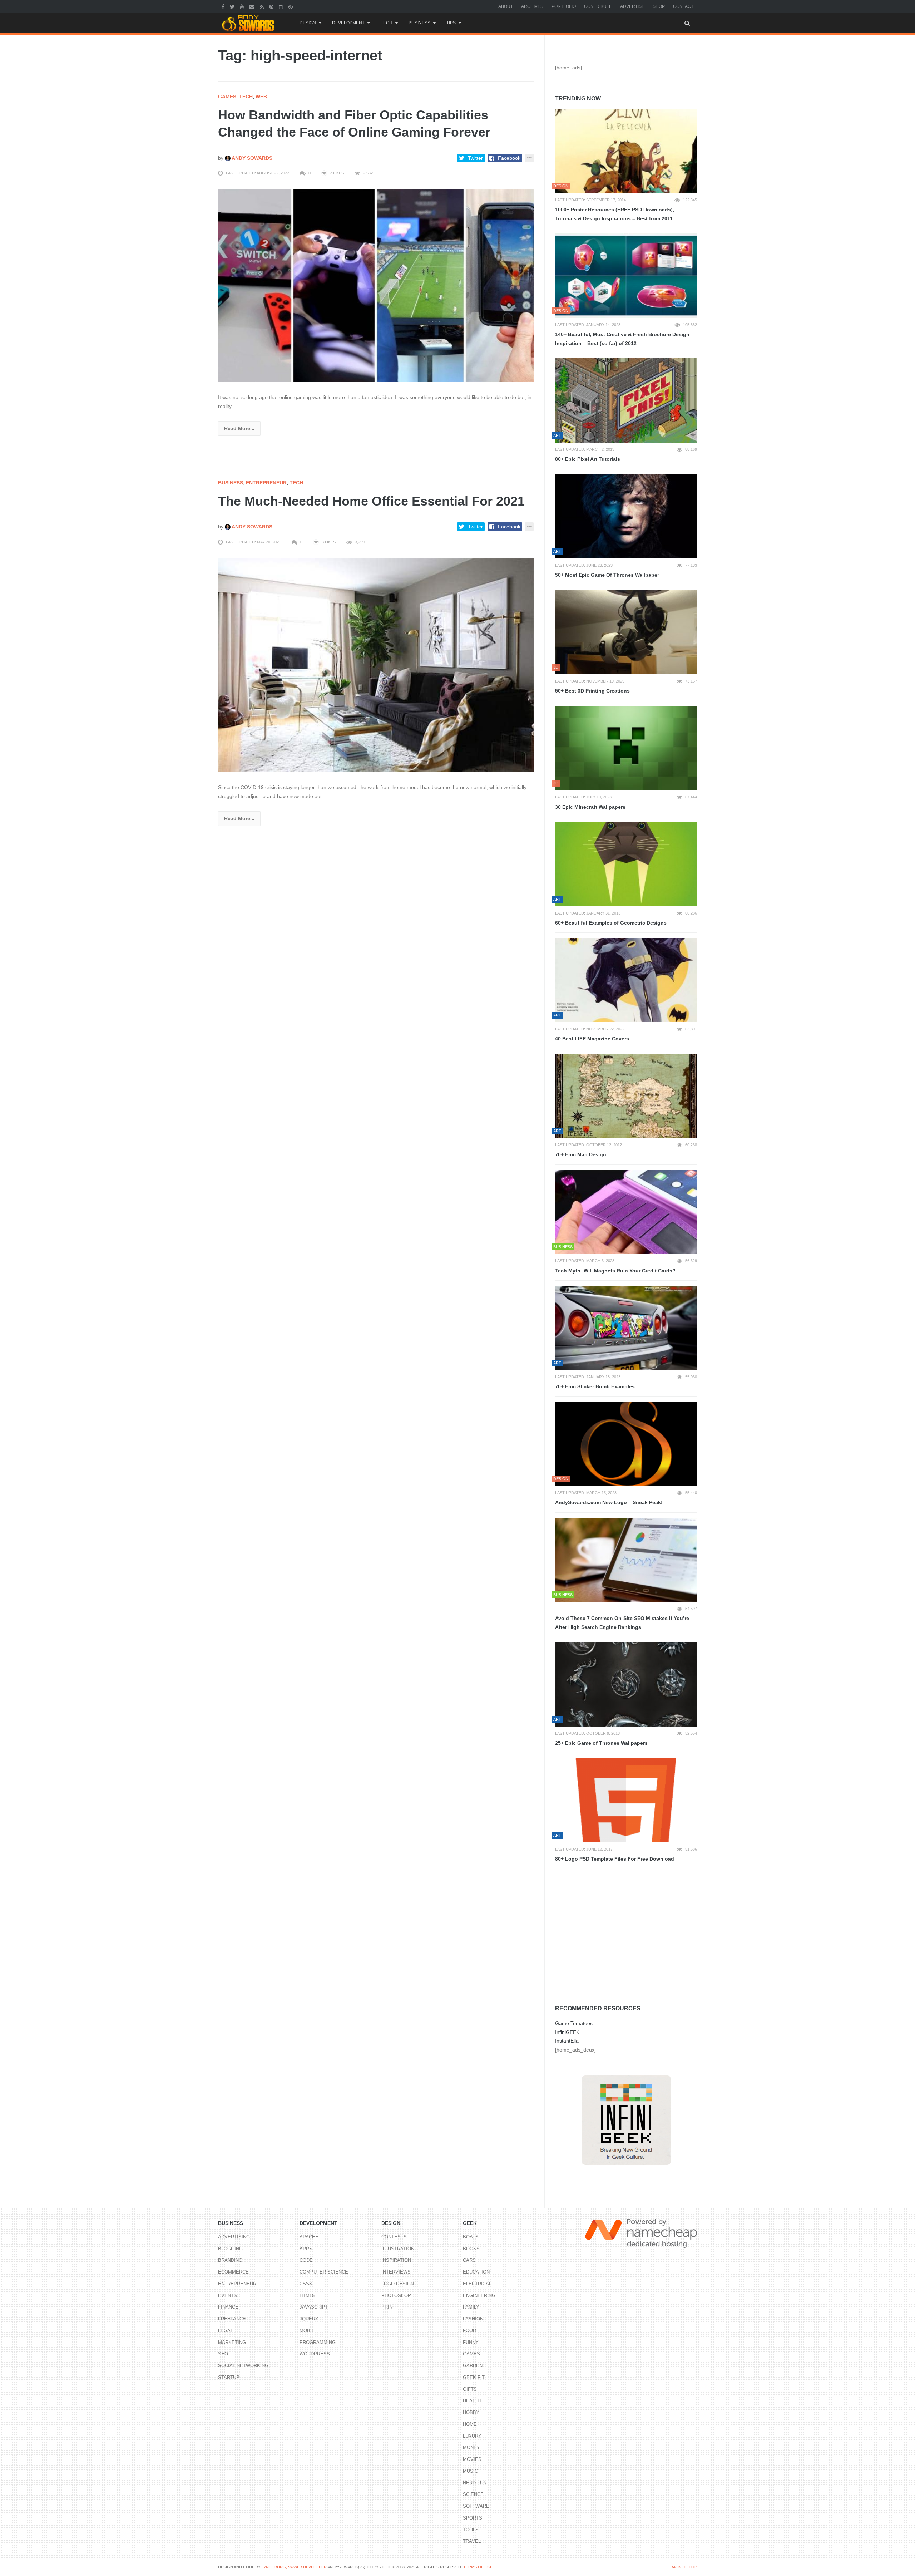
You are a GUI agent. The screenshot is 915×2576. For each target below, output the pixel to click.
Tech (387, 23)
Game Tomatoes (574, 2023)
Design (308, 23)
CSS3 (306, 2284)
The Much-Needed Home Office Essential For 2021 (371, 501)
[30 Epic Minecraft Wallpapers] (626, 748)
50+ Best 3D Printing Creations (592, 691)
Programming (318, 2342)
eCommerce (233, 2272)
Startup (229, 2377)
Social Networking (243, 2366)
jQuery (309, 2319)
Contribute (598, 6)
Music (470, 2471)
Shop (659, 6)
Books (471, 2249)
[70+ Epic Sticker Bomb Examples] (626, 1328)
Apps (306, 2249)
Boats (471, 2237)
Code (306, 2260)
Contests (394, 2237)
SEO (223, 2354)
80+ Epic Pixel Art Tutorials (588, 459)
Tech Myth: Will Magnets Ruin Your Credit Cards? (615, 1271)
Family (471, 2307)
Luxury (472, 2436)
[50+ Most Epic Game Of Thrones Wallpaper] (626, 516)
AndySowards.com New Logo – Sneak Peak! (609, 1502)
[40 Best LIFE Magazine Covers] (626, 980)
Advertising (234, 2237)
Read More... (239, 428)
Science (473, 2494)
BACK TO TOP (684, 2567)
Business (419, 23)
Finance (228, 2307)
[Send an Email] (253, 6)
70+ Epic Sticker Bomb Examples (595, 1386)
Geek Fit (474, 2377)
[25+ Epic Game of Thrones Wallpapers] (626, 1684)
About (506, 6)
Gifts (470, 2389)
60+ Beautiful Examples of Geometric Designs (611, 923)
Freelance (232, 2319)
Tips (451, 23)
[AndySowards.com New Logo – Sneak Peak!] (626, 1444)
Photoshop (396, 2296)
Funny (471, 2342)
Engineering (479, 2296)
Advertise (632, 6)
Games (227, 97)
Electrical (477, 2284)
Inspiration (396, 2260)
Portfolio (564, 6)
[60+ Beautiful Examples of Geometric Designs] (626, 864)
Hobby (471, 2412)
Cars (469, 2260)
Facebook (509, 158)
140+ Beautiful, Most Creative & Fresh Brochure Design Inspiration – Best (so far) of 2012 (622, 339)
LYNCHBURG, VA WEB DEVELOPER (294, 2567)
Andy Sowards (251, 158)
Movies (472, 2459)
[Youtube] (243, 6)
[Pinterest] (272, 6)
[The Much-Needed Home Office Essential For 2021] (376, 665)
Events (227, 2296)
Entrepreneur (266, 483)
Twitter (475, 158)
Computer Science (324, 2272)
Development (348, 23)
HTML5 (307, 2296)
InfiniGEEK (567, 2032)
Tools (471, 2530)
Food (469, 2331)
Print (388, 2307)
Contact (683, 6)
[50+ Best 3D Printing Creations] (626, 632)
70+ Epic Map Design (581, 1154)
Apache (309, 2237)
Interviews (396, 2272)
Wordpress (315, 2354)
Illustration (398, 2249)
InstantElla (567, 2041)
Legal (226, 2331)
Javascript (314, 2307)
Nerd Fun (475, 2483)
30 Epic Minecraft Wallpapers (590, 807)
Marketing (232, 2342)
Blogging (230, 2249)
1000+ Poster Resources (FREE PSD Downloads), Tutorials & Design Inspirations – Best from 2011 (615, 214)
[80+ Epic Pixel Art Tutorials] (626, 400)
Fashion (473, 2319)
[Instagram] (282, 6)
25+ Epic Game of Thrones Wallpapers (601, 1743)
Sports (473, 2518)
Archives (532, 6)
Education (476, 2272)
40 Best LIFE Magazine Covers (592, 1039)
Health (472, 2401)
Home (470, 2424)
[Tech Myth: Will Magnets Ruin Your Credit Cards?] (626, 1212)
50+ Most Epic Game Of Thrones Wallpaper (607, 575)
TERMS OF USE (478, 2567)
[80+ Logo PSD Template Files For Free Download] (626, 1801)
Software (476, 2506)
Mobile (308, 2331)
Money (471, 2447)
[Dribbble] (291, 6)
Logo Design (398, 2284)
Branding (230, 2260)
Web (261, 97)
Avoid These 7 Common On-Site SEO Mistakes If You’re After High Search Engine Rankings (622, 1623)
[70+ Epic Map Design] (626, 1096)
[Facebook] (224, 6)
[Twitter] (233, 6)
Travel (472, 2541)
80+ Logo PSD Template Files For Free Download (615, 1859)
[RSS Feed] (263, 6)
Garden (473, 2366)
